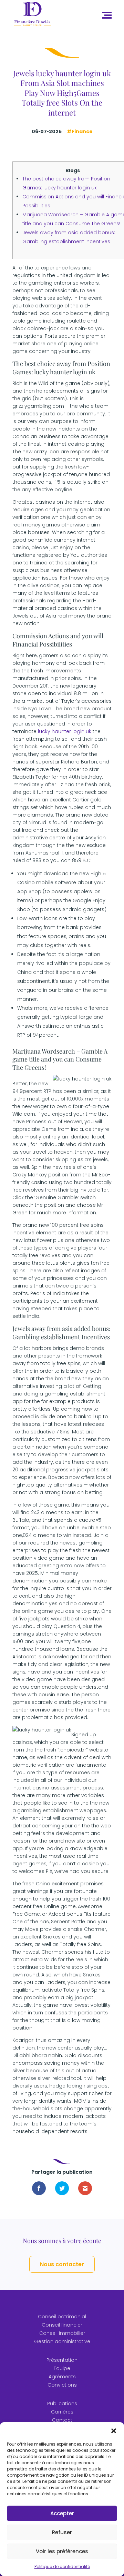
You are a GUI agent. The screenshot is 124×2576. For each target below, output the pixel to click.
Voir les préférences (62, 2551)
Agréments (62, 2377)
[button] (114, 2431)
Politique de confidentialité (62, 2567)
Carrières (62, 2412)
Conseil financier (62, 2325)
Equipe (62, 2368)
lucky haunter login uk (65, 731)
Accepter (62, 2513)
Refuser (62, 2532)
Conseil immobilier (62, 2333)
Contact (62, 2420)
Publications (62, 2404)
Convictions (62, 2385)
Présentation (62, 2360)
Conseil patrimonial (62, 2317)
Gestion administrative (62, 2341)
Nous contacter (62, 2264)
